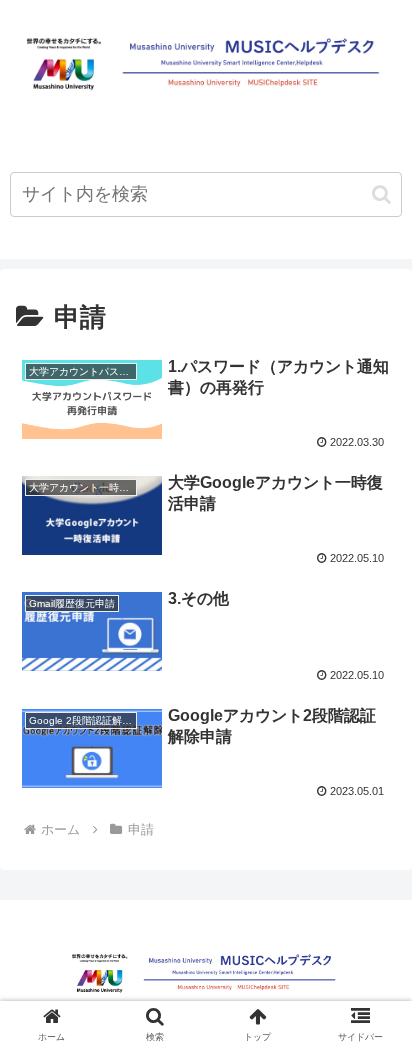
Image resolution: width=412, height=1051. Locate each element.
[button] (381, 194)
